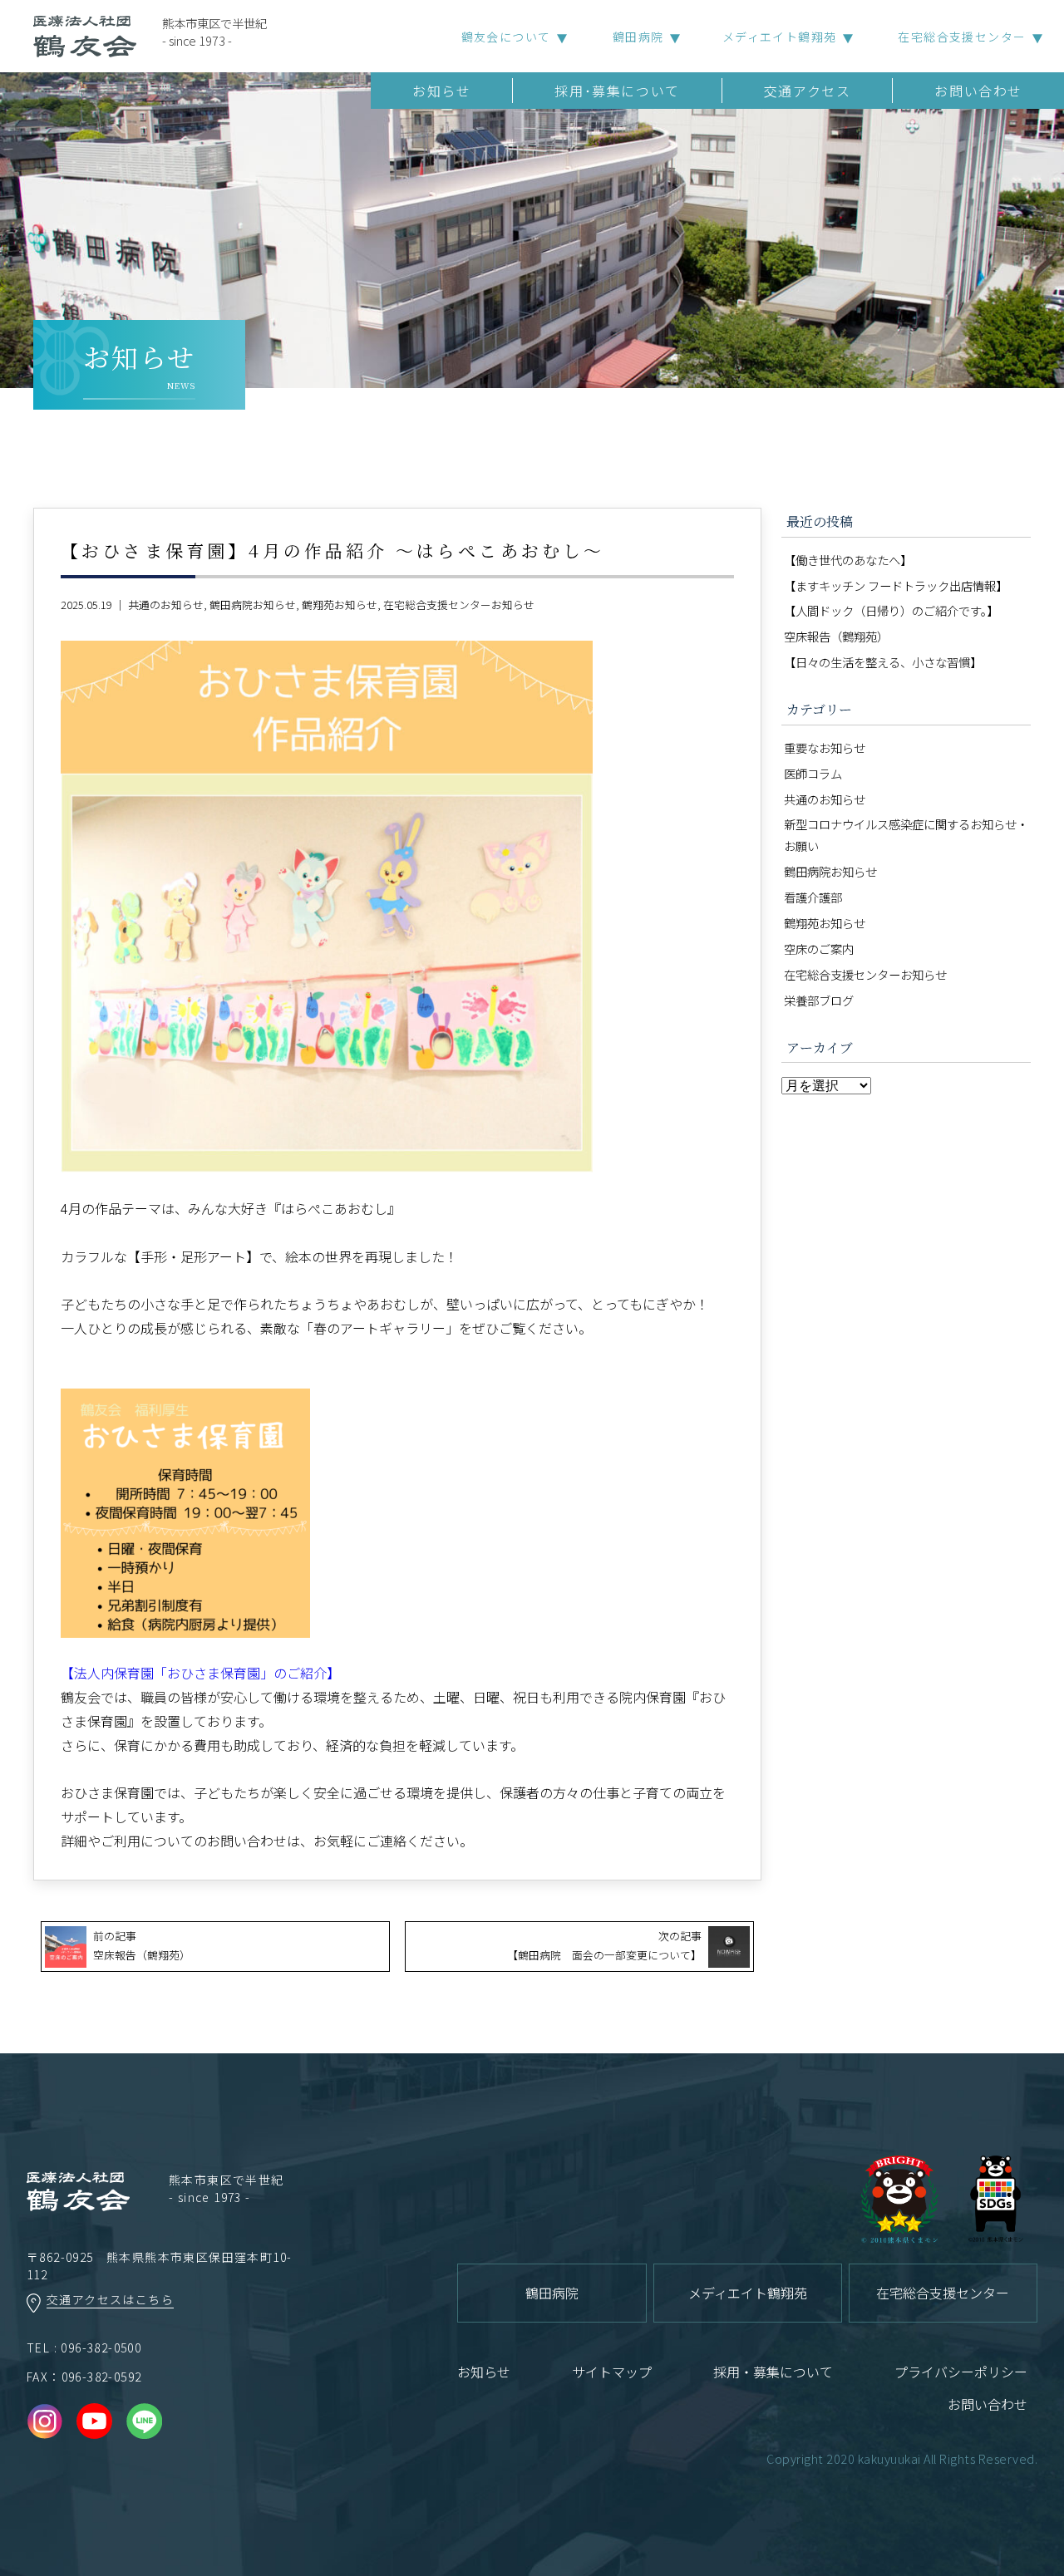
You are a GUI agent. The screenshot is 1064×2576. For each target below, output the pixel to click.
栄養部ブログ (819, 1000)
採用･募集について (617, 91)
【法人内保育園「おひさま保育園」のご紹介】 (200, 1673)
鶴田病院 (638, 37)
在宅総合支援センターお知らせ (459, 605)
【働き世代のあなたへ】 (848, 560)
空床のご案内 (819, 949)
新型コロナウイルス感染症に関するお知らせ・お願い (906, 835)
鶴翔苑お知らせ (340, 605)
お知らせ (441, 91)
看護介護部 (813, 897)
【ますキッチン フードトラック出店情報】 (896, 585)
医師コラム (813, 773)
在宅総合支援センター (962, 37)
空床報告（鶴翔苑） (836, 636)
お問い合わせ (978, 91)
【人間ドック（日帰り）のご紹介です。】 (891, 610)
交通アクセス (808, 91)
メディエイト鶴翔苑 (780, 37)
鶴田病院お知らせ (253, 605)
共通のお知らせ (166, 605)
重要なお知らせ (825, 747)
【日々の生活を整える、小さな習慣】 (883, 662)
